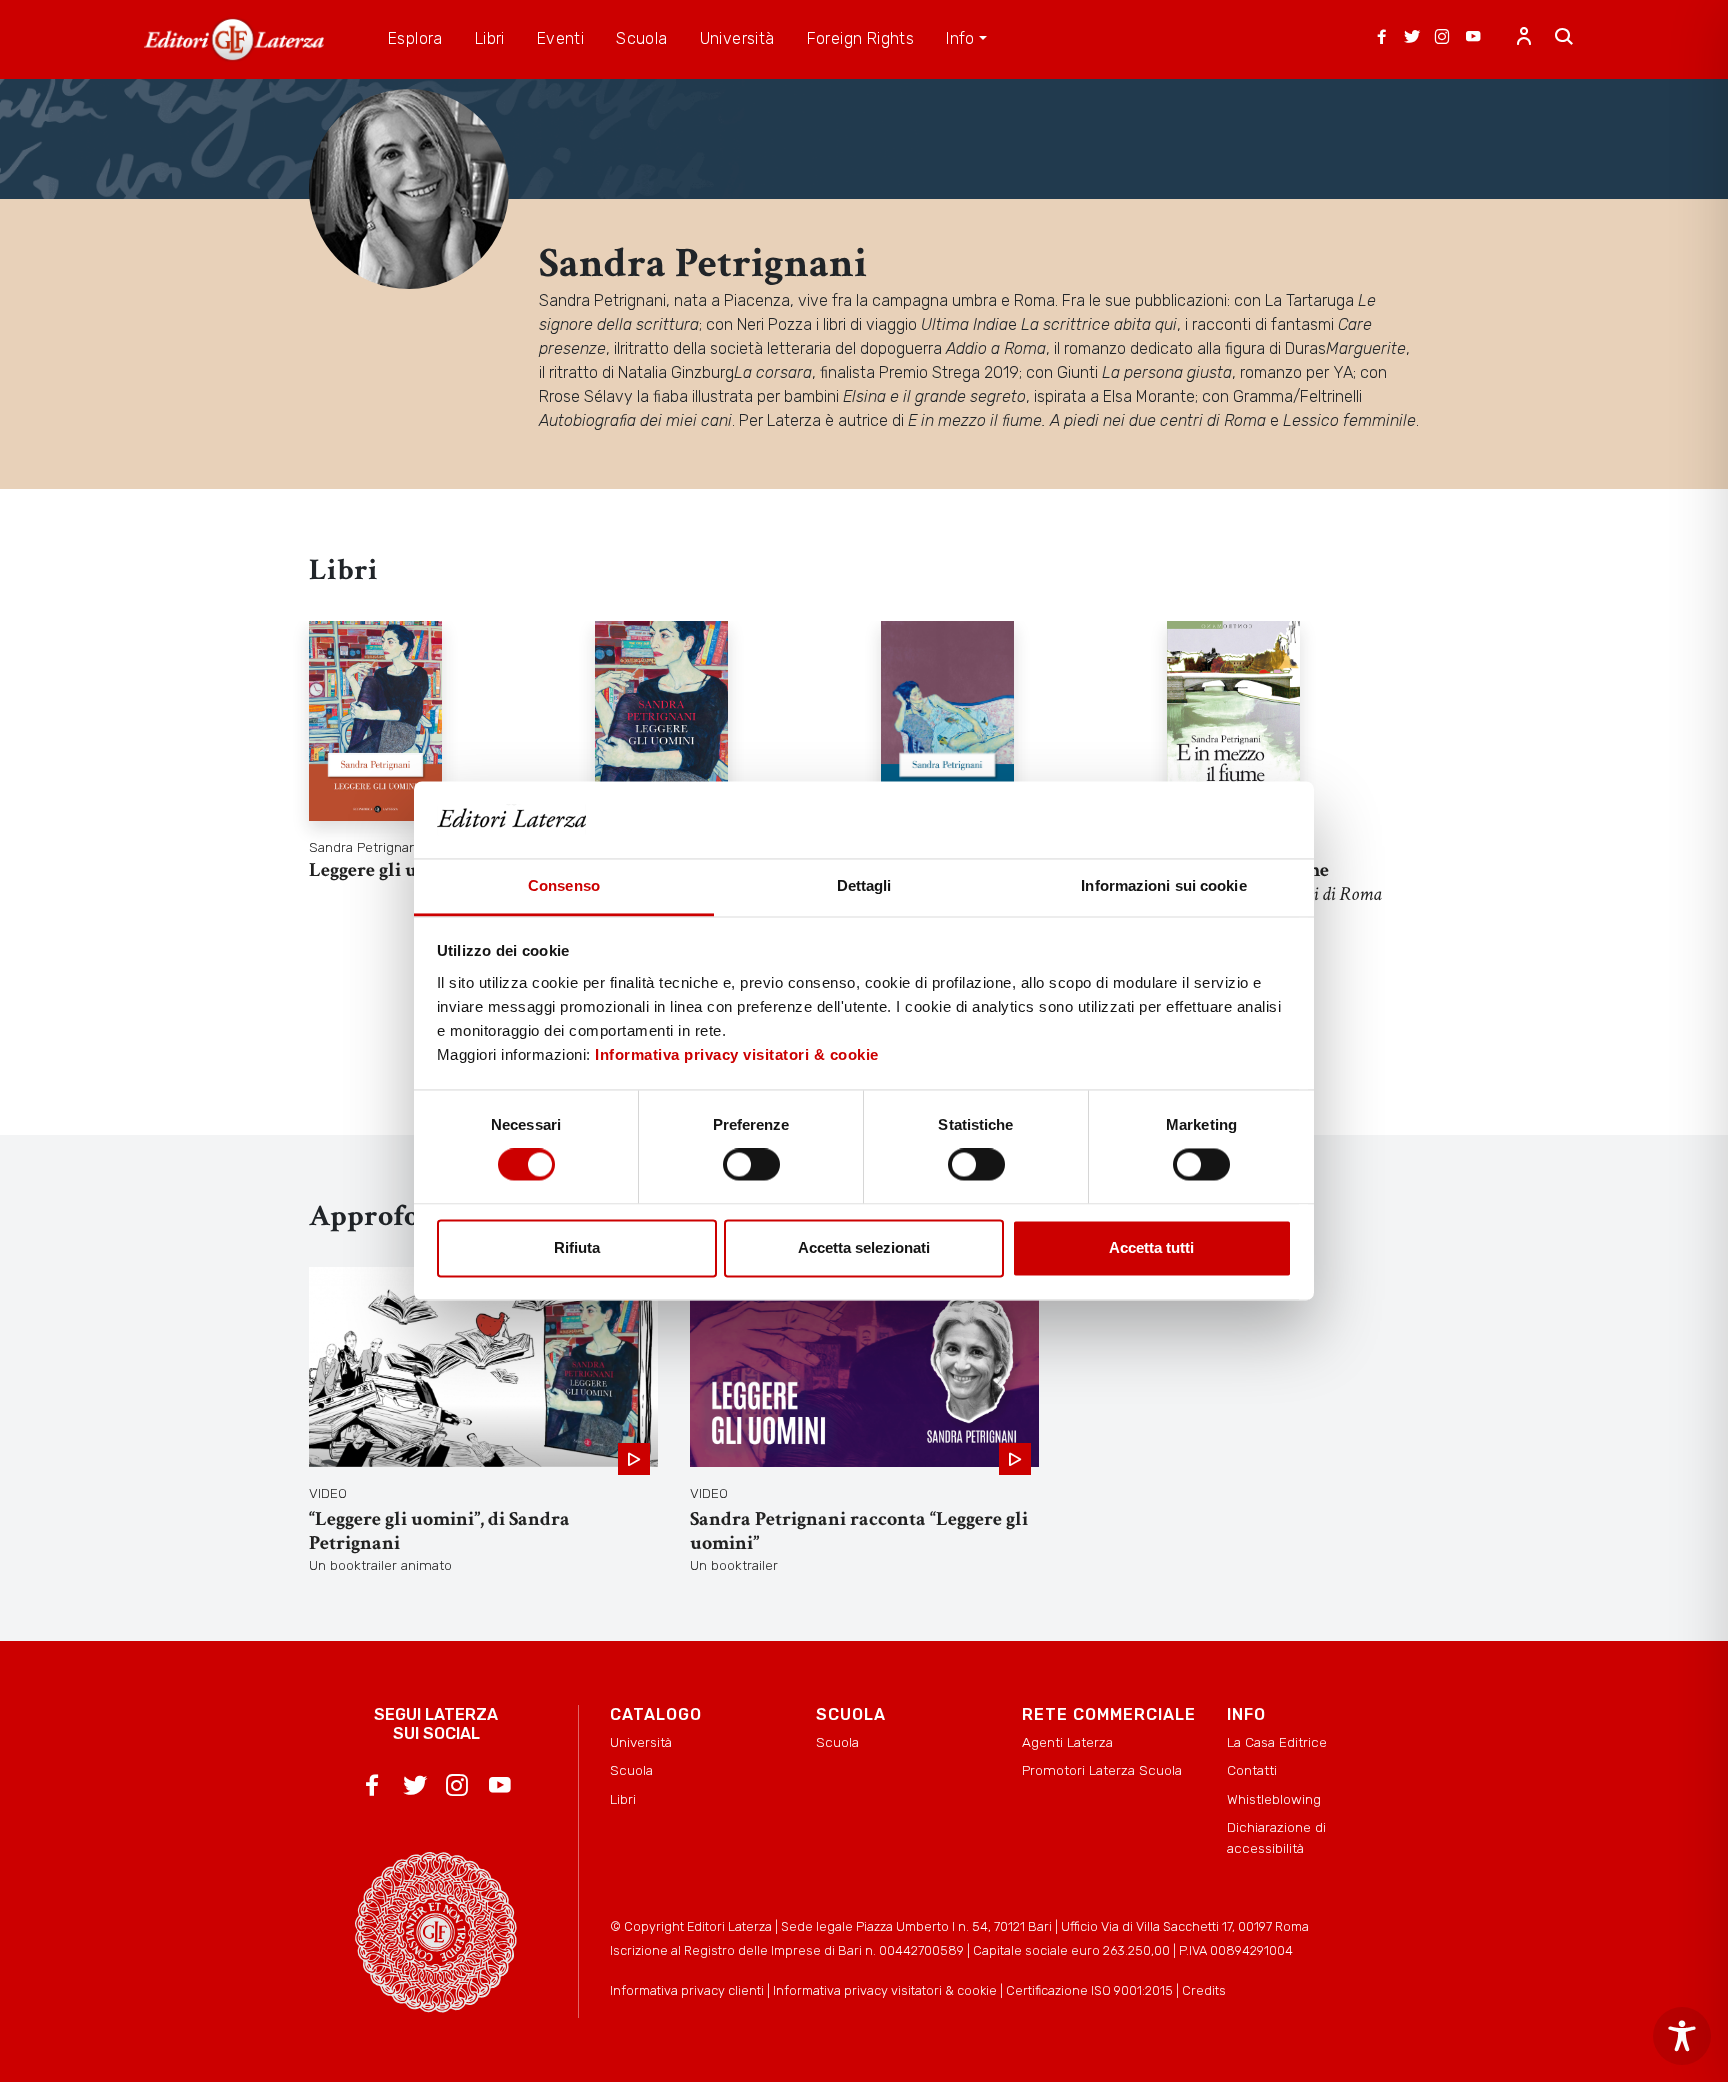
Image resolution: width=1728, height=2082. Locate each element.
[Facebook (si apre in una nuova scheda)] (1382, 39)
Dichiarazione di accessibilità (1276, 1837)
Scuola (631, 1770)
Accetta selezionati (864, 1247)
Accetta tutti (1151, 1247)
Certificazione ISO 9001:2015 (1089, 1990)
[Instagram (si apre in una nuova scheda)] (1442, 39)
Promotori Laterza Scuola (1102, 1770)
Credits (1204, 1990)
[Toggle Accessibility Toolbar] (1682, 2036)
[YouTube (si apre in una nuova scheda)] (1473, 39)
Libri (623, 1799)
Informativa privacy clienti (687, 1990)
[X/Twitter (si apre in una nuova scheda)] (1412, 39)
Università (641, 1742)
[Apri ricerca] (1564, 39)
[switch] (751, 1165)
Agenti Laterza (1067, 1742)
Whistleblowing (1274, 1799)
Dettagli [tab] (864, 885)
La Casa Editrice (1277, 1742)
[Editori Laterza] (234, 39)
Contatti (1252, 1770)
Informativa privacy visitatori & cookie (737, 1054)
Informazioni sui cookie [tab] (1163, 885)
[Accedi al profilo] (1524, 39)
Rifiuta (577, 1247)
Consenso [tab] (564, 885)
